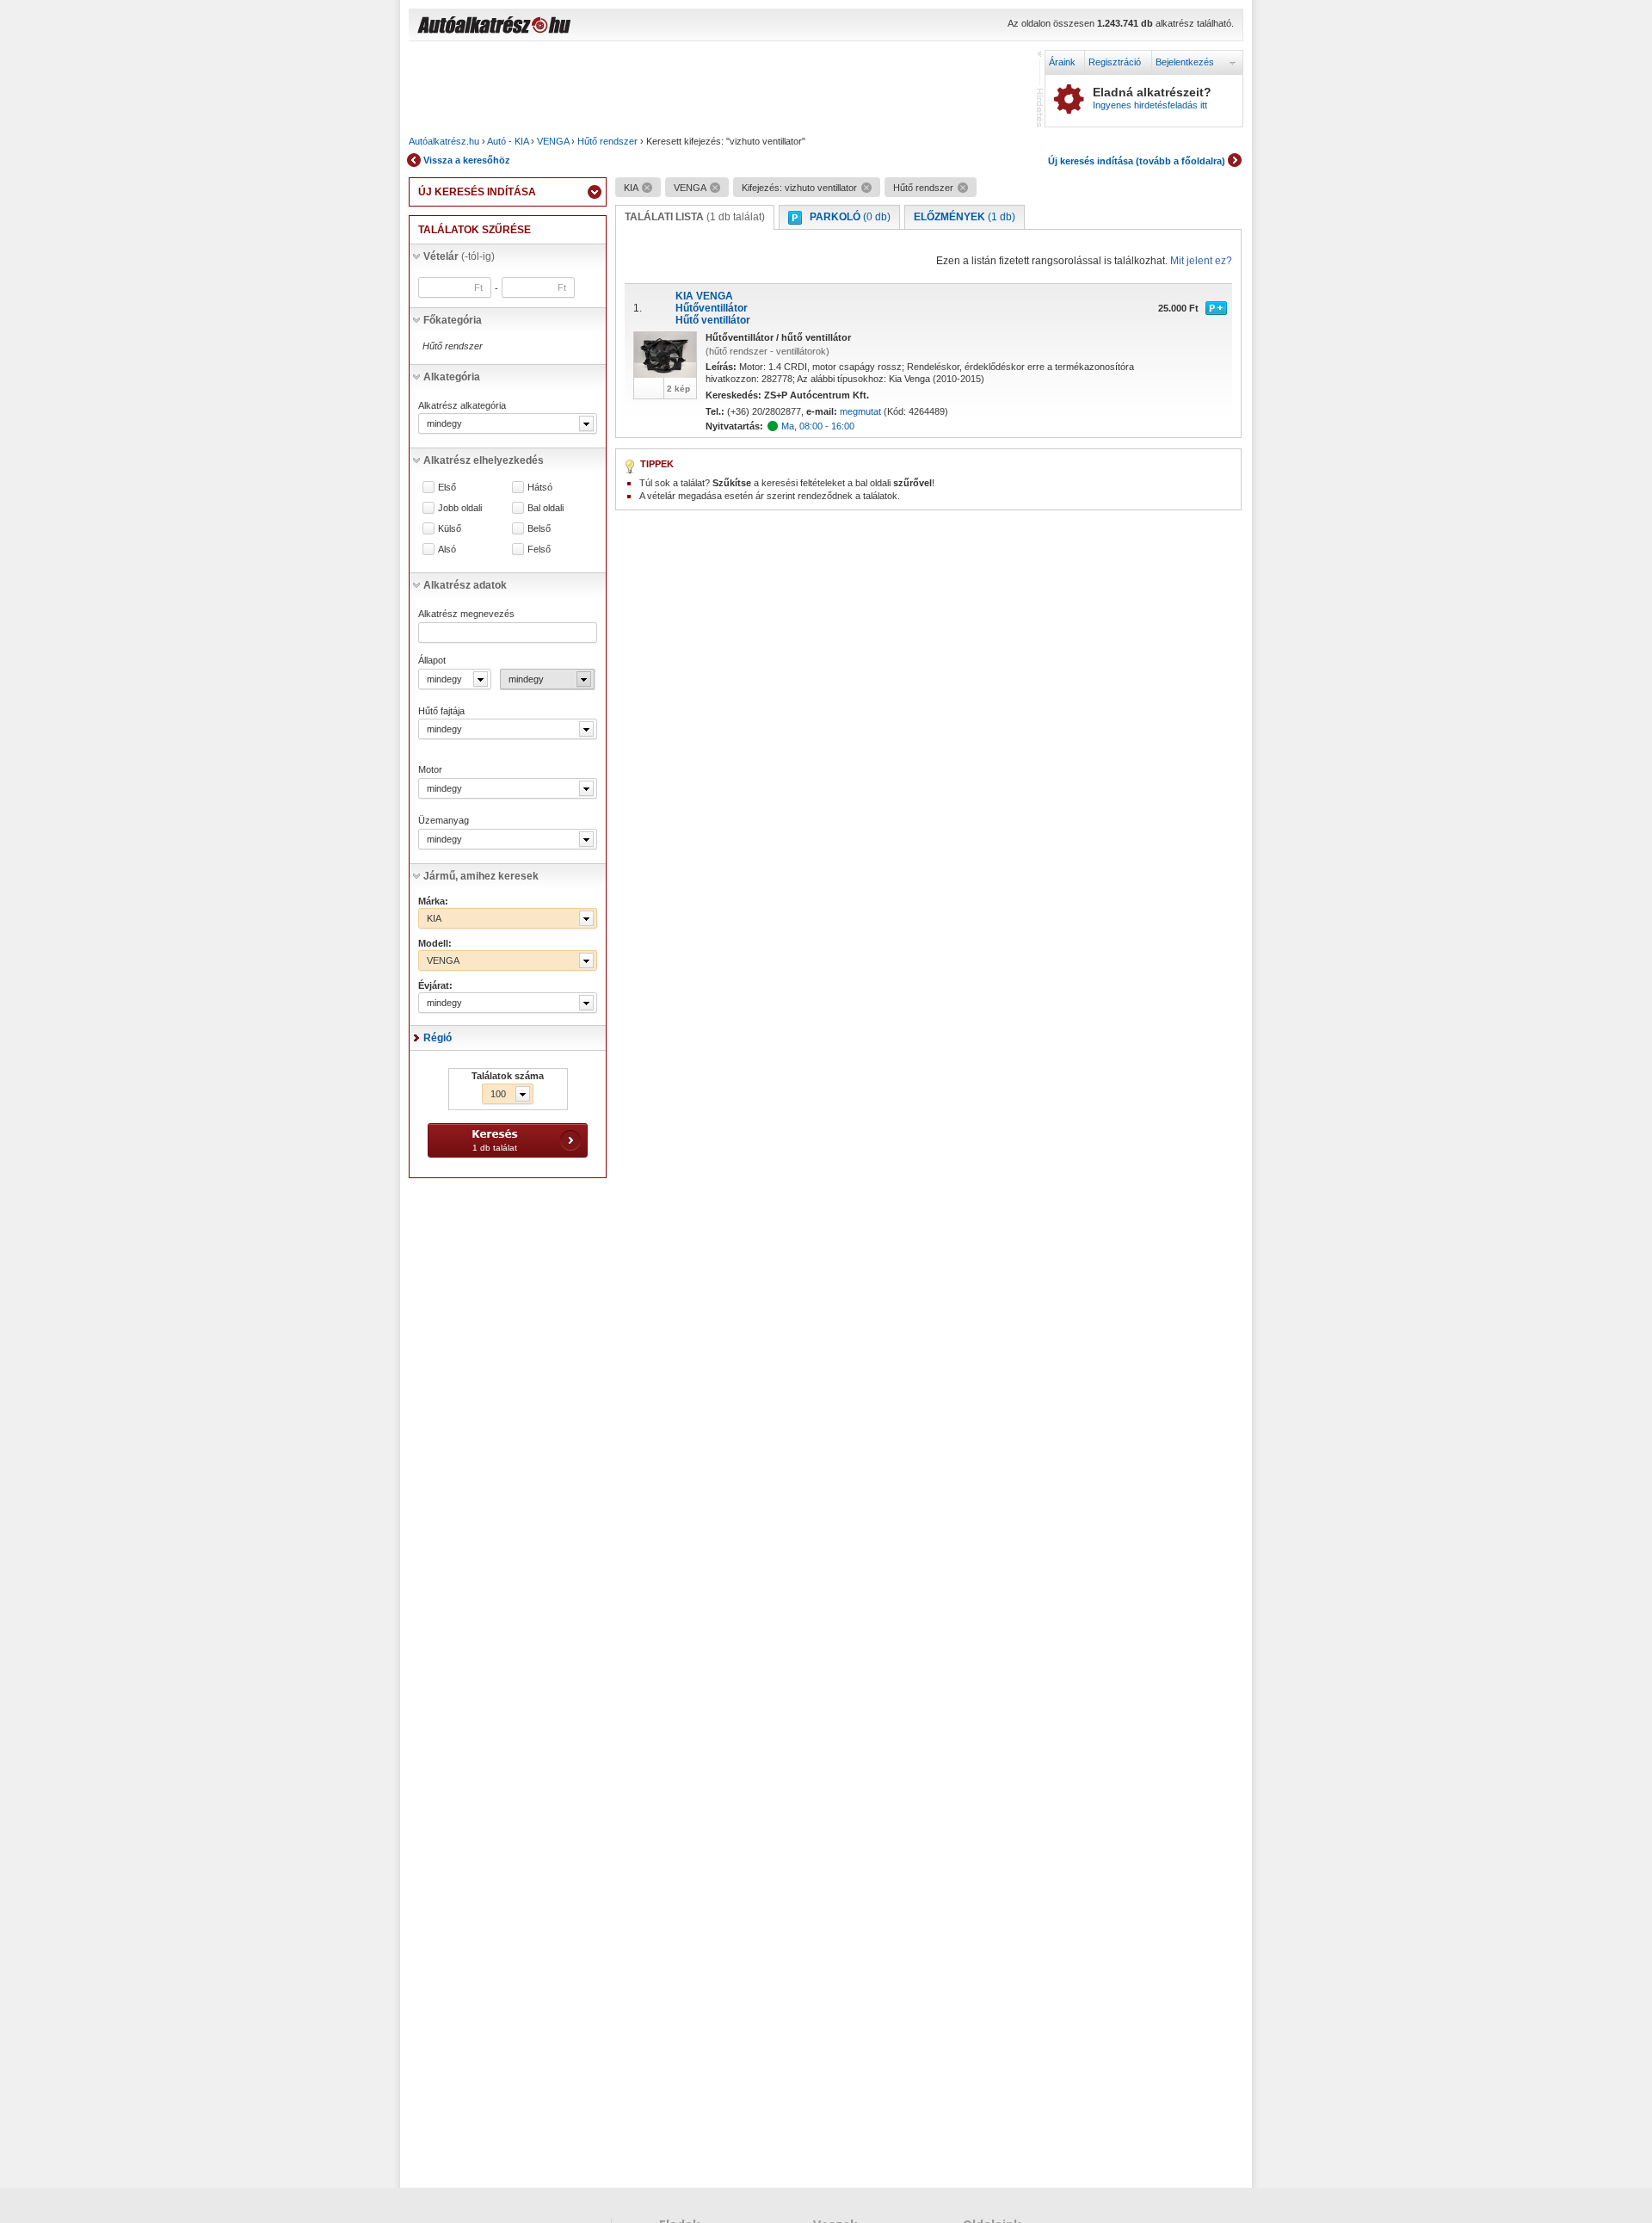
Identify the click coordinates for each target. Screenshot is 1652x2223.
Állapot (432, 660)
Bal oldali (546, 508)
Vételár (459, 256)
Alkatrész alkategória (462, 405)
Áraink (1062, 62)
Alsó (447, 550)
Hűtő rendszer (607, 141)
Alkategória (452, 377)
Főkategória (453, 320)
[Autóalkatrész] (555, 27)
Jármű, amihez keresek (481, 876)
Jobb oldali (460, 508)
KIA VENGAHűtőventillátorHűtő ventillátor (713, 308)
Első (447, 488)
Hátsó (540, 488)
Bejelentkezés (1185, 62)
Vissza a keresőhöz (467, 160)
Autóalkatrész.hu (444, 141)
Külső (450, 529)
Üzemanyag (444, 820)
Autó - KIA (508, 141)
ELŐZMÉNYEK (965, 217)
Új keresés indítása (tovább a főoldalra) (1137, 161)
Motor (430, 769)
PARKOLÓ (850, 217)
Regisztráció (1115, 62)
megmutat (860, 411)
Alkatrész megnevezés (466, 614)
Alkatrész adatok (465, 585)
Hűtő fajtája (441, 711)
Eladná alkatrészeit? (1152, 98)
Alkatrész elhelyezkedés (484, 460)
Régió (438, 1038)
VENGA (553, 141)
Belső (539, 529)
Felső (539, 550)
